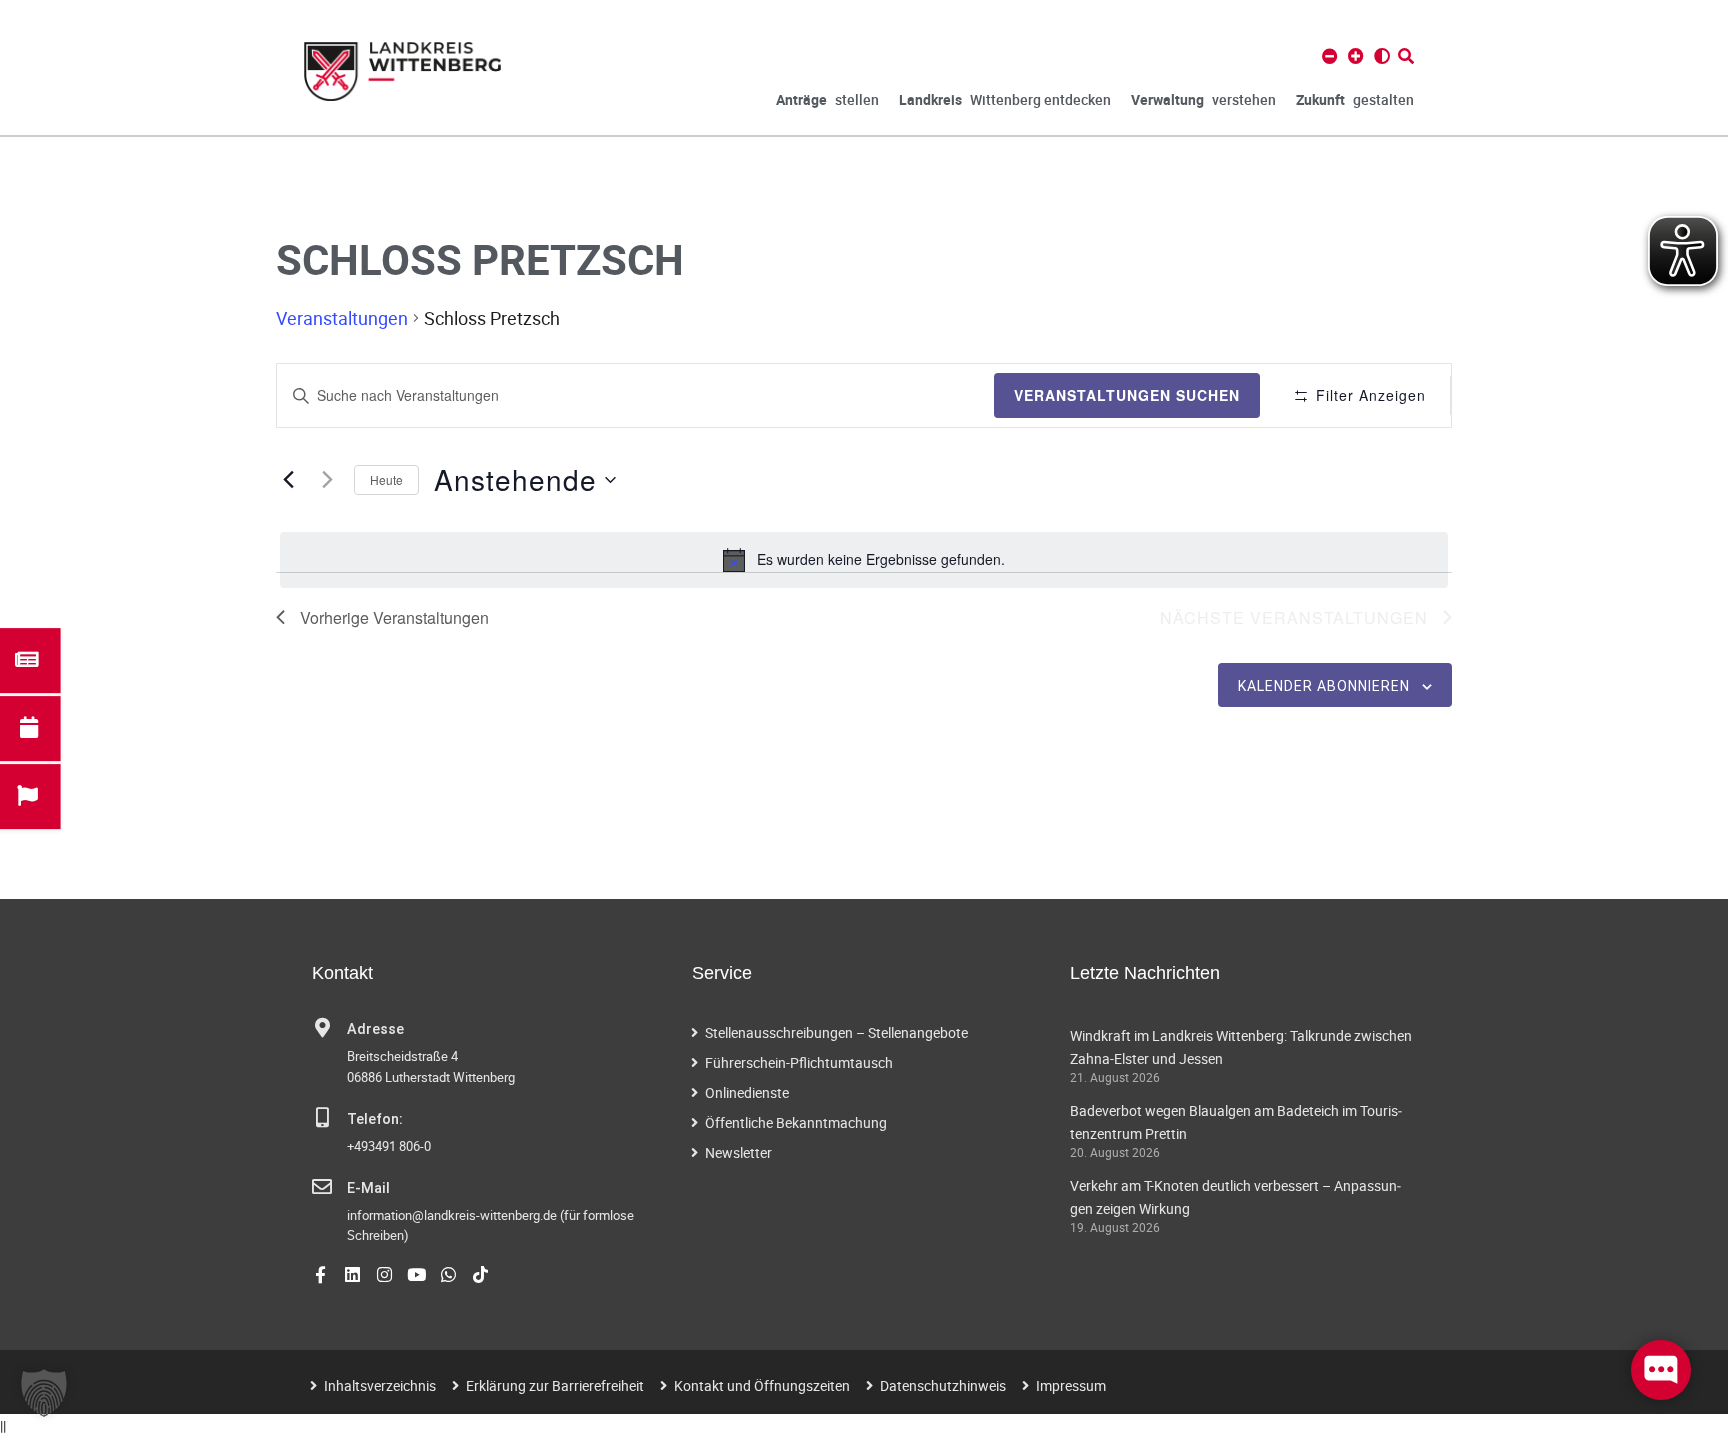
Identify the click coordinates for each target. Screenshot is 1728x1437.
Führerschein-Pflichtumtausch (799, 1062)
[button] (44, 1393)
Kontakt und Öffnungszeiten (762, 1385)
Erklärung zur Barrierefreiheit (555, 1385)
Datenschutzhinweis (943, 1385)
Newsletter (738, 1152)
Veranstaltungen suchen (1127, 395)
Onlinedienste (747, 1092)
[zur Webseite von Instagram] (384, 1274)
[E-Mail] (322, 1187)
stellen (827, 99)
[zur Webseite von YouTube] (416, 1274)
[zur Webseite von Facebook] (320, 1274)
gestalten (1355, 99)
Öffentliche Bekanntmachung (796, 1122)
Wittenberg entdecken (1005, 99)
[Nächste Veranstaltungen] (327, 480)
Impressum (1071, 1385)
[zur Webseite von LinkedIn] (352, 1274)
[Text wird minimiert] (1330, 56)
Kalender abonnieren (1324, 686)
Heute (386, 479)
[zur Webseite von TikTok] (480, 1274)
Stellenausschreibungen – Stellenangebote (836, 1032)
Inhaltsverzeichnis (380, 1385)
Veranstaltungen (342, 318)
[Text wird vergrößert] (1356, 56)
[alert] (864, 560)
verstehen (1203, 99)
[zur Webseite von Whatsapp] (448, 1274)
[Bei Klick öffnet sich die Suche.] (1406, 56)
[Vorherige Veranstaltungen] (288, 480)
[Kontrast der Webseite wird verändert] (1382, 56)
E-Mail (368, 1188)
